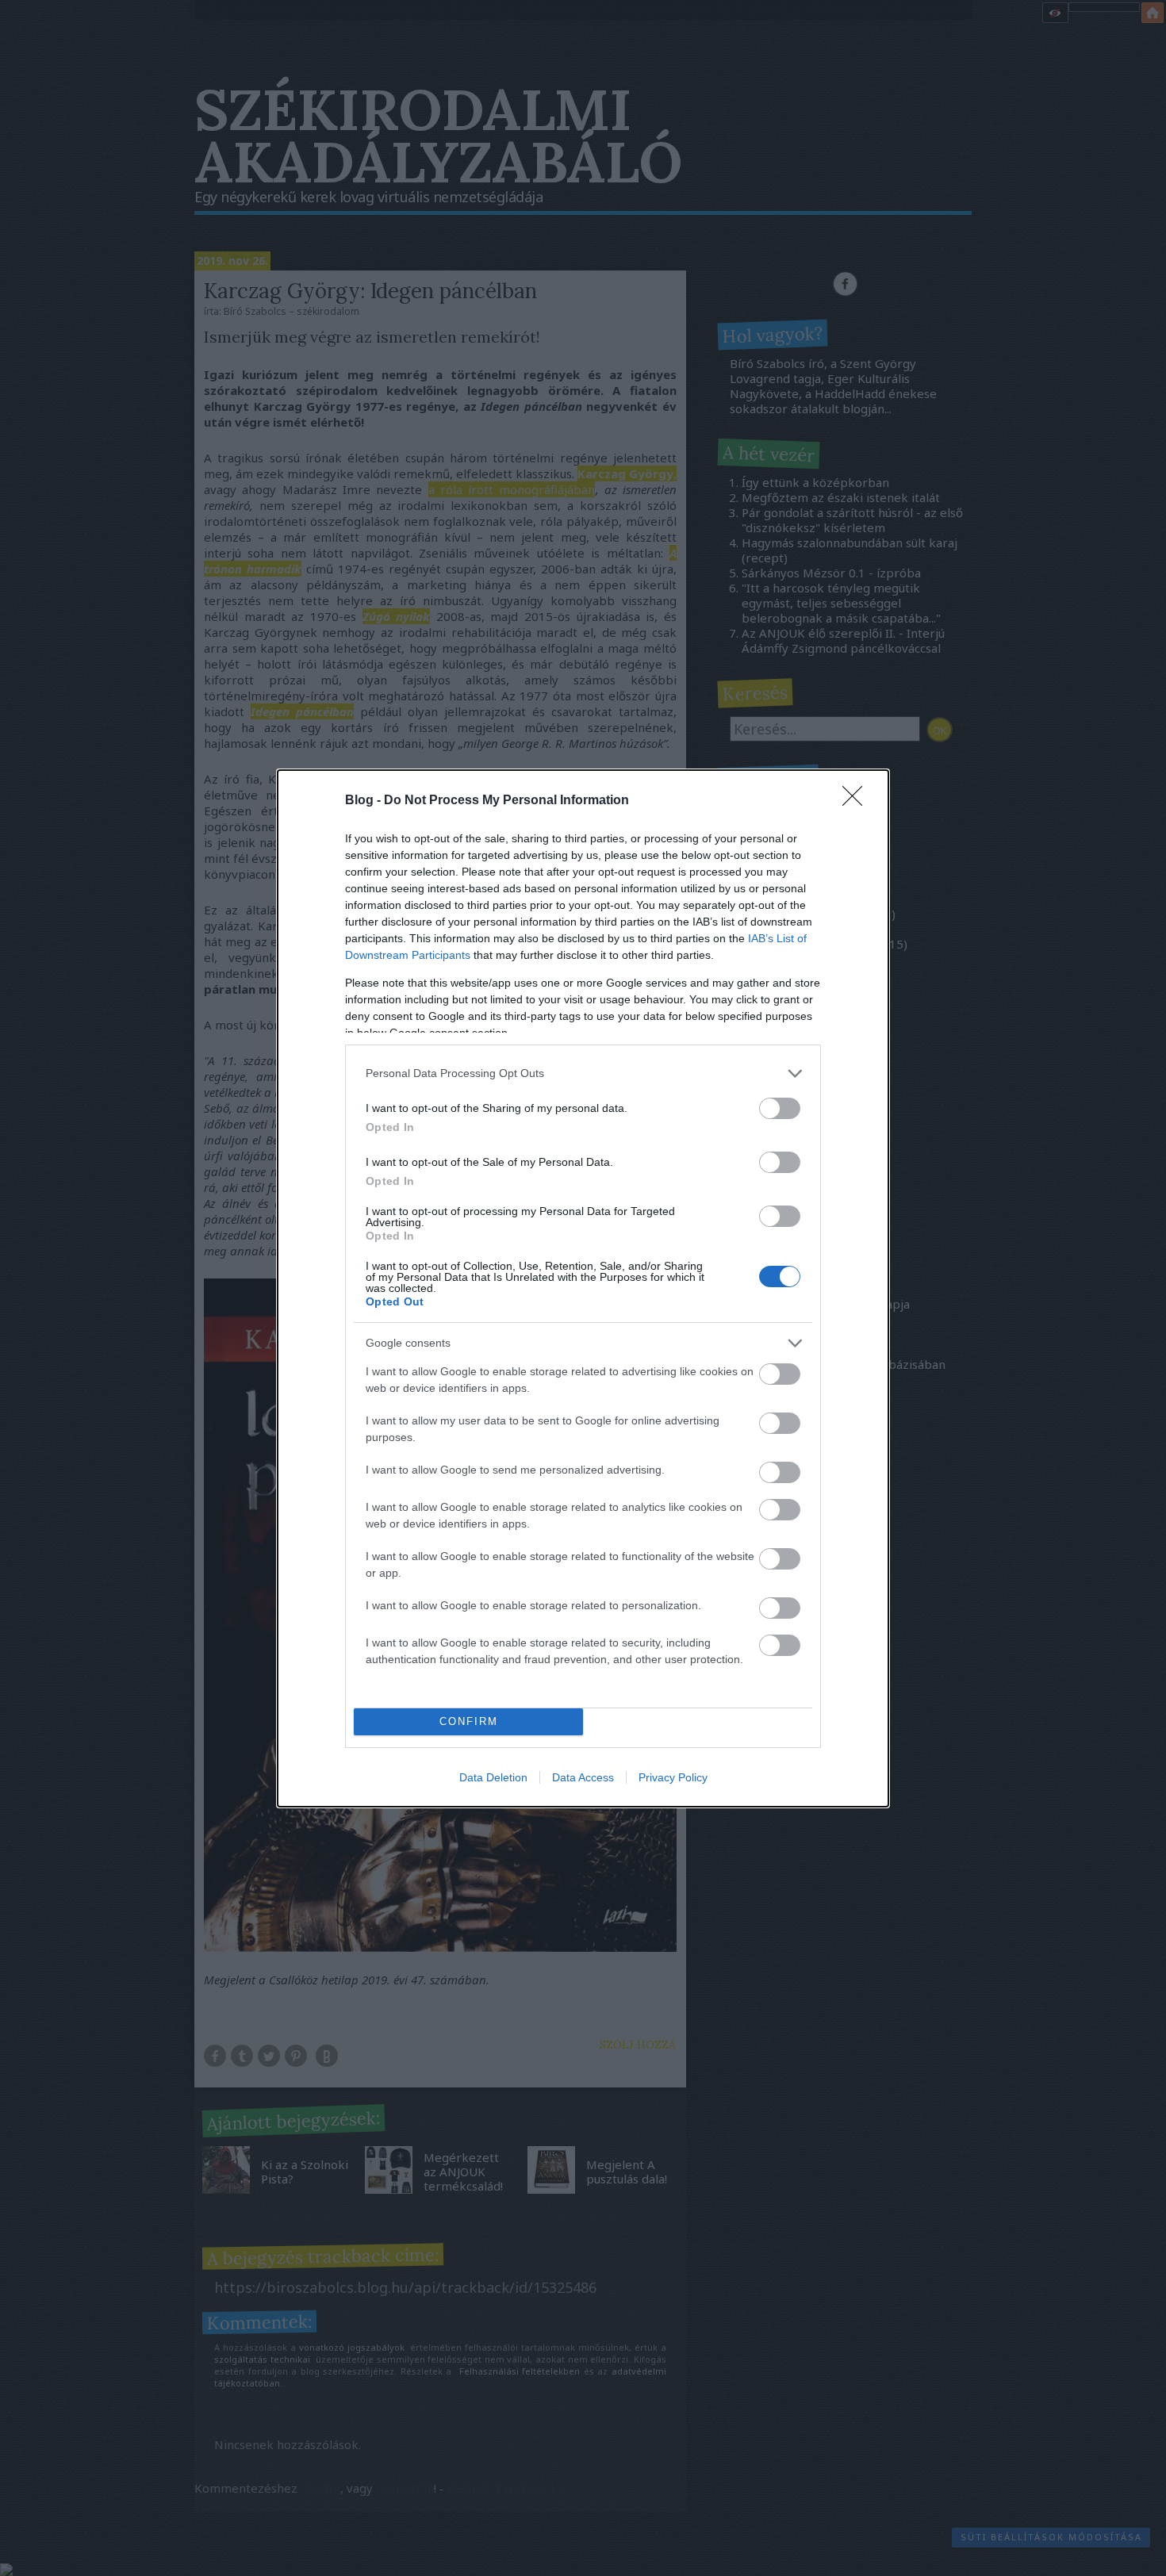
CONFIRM (469, 1721)
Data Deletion (493, 1777)
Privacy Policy (673, 1777)
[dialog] (583, 1288)
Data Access (583, 1777)
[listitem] (583, 1073)
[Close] (857, 801)
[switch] (780, 1108)
